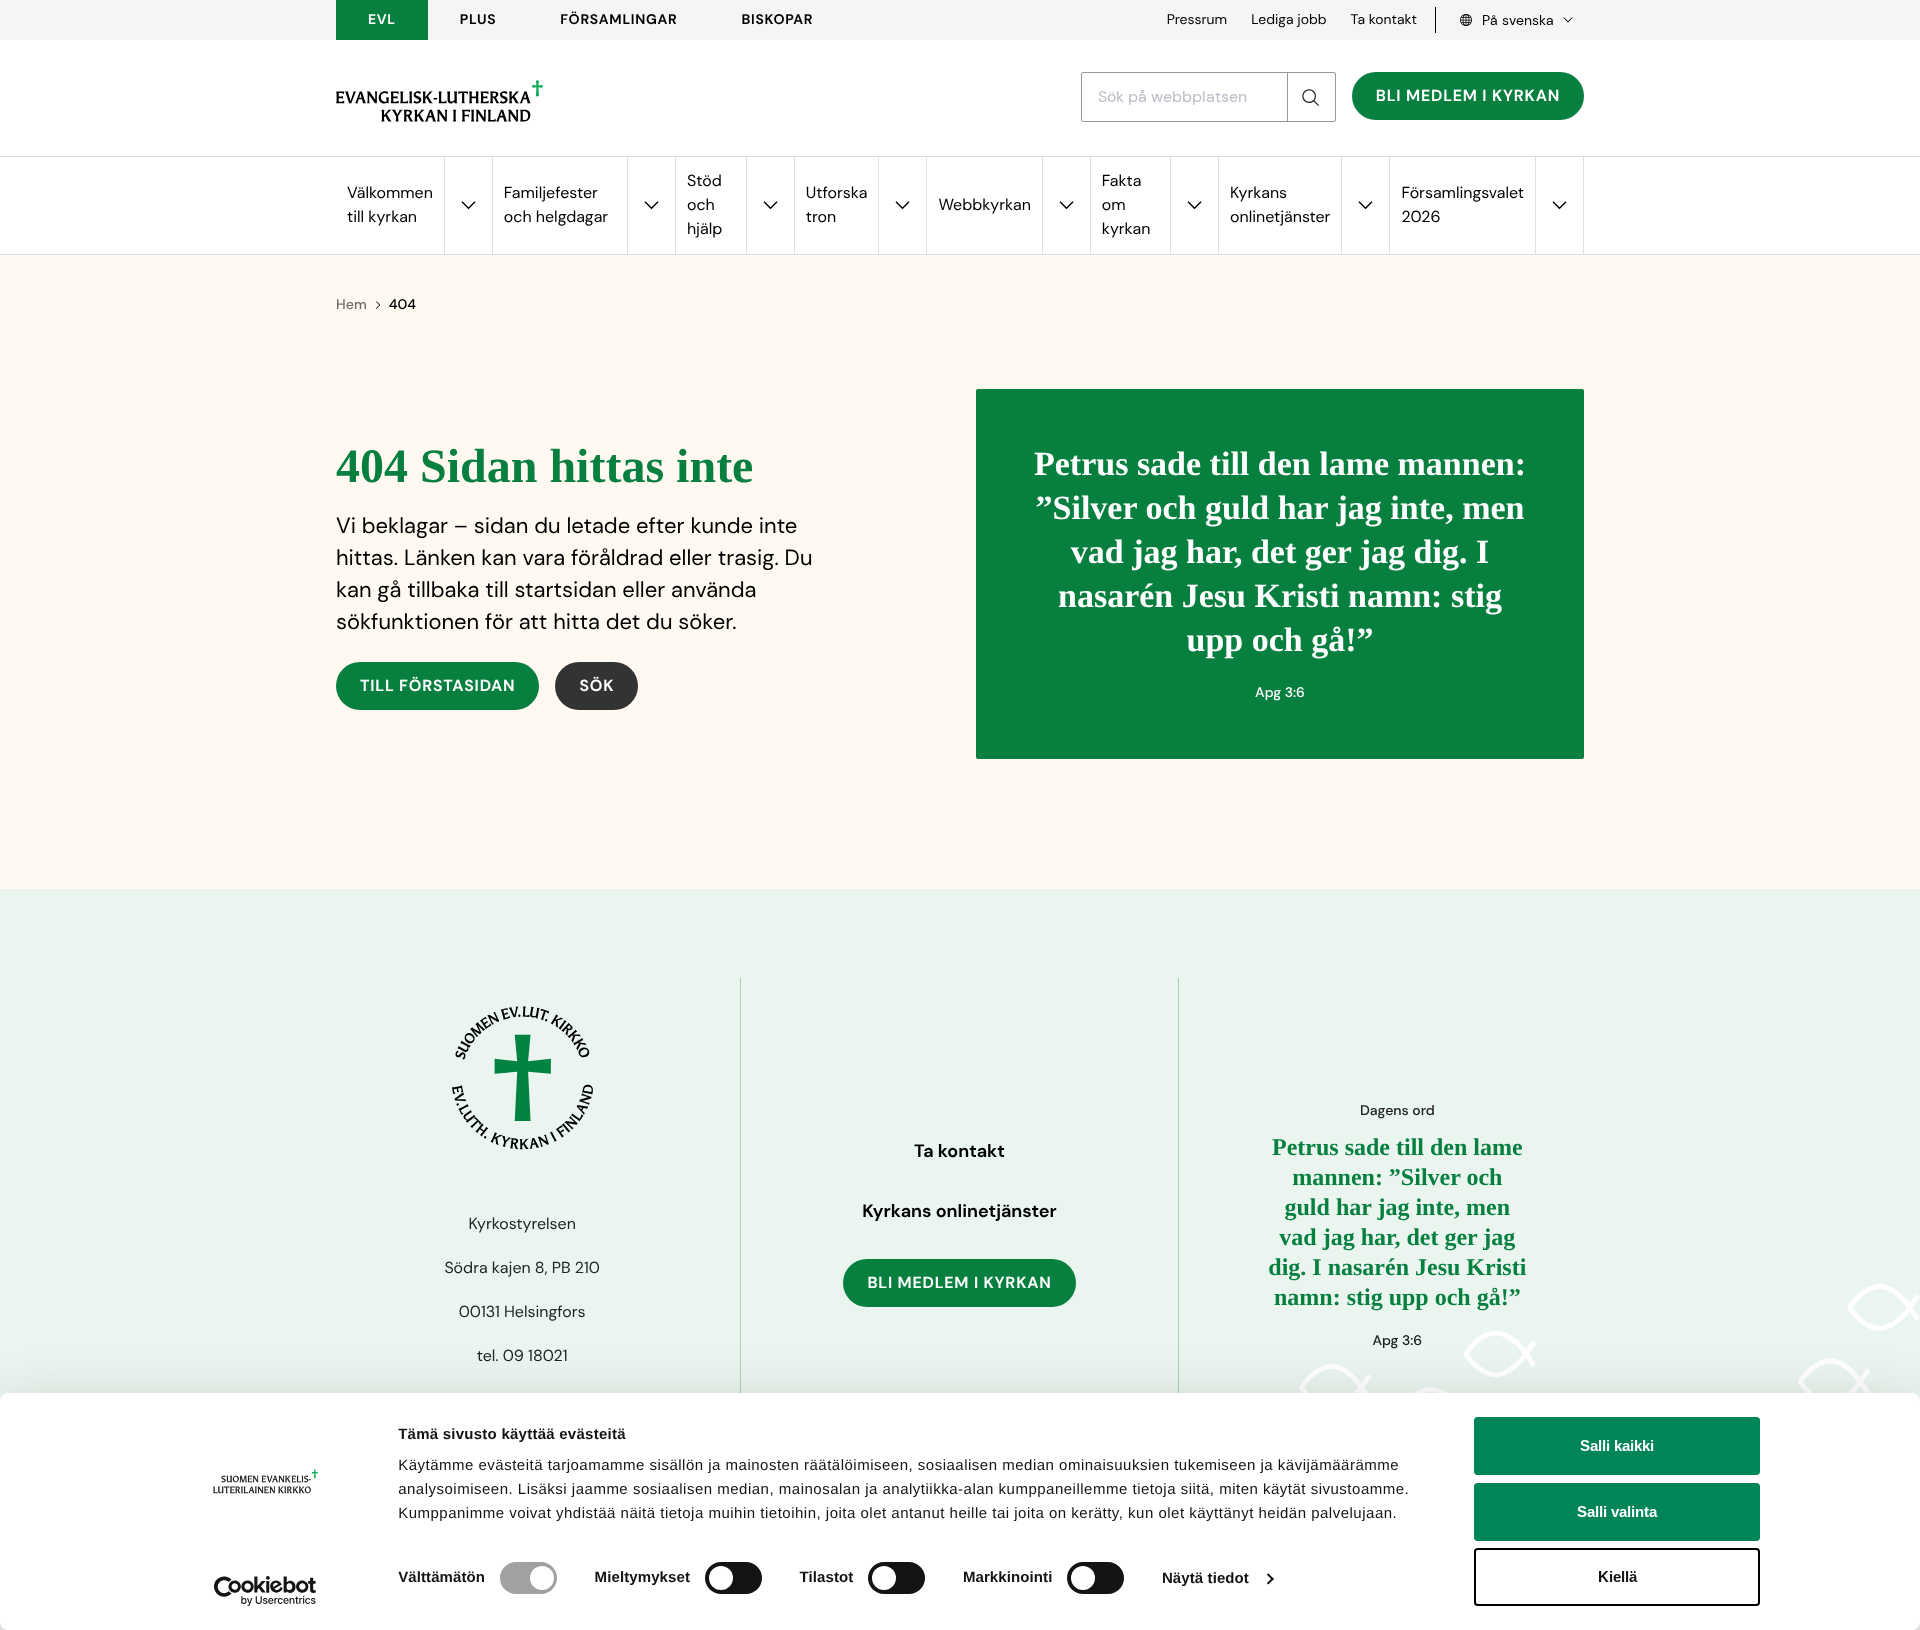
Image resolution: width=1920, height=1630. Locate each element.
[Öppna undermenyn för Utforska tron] (902, 205)
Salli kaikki (1617, 1445)
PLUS (478, 20)
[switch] (733, 1578)
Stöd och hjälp (704, 204)
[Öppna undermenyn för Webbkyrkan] (1066, 205)
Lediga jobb (1288, 20)
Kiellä (1617, 1576)
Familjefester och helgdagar (556, 204)
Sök (596, 685)
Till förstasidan (437, 685)
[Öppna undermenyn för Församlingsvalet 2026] (1559, 205)
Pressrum (1197, 20)
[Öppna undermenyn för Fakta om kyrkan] (1194, 205)
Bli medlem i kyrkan (1468, 95)
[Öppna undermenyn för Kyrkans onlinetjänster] (1365, 205)
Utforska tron (837, 204)
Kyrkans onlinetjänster (1280, 204)
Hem (351, 305)
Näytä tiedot (1205, 1578)
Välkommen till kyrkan (390, 204)
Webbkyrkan (984, 204)
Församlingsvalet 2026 (1462, 204)
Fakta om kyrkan (1126, 204)
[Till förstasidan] (439, 101)
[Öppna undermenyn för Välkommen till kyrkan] (468, 205)
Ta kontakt (1384, 20)
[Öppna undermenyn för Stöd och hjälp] (770, 205)
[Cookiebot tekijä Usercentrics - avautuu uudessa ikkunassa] (265, 1591)
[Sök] (1311, 97)
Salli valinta (1617, 1511)
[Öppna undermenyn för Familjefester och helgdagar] (651, 205)
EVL (382, 20)
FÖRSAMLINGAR (618, 20)
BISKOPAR (778, 20)
